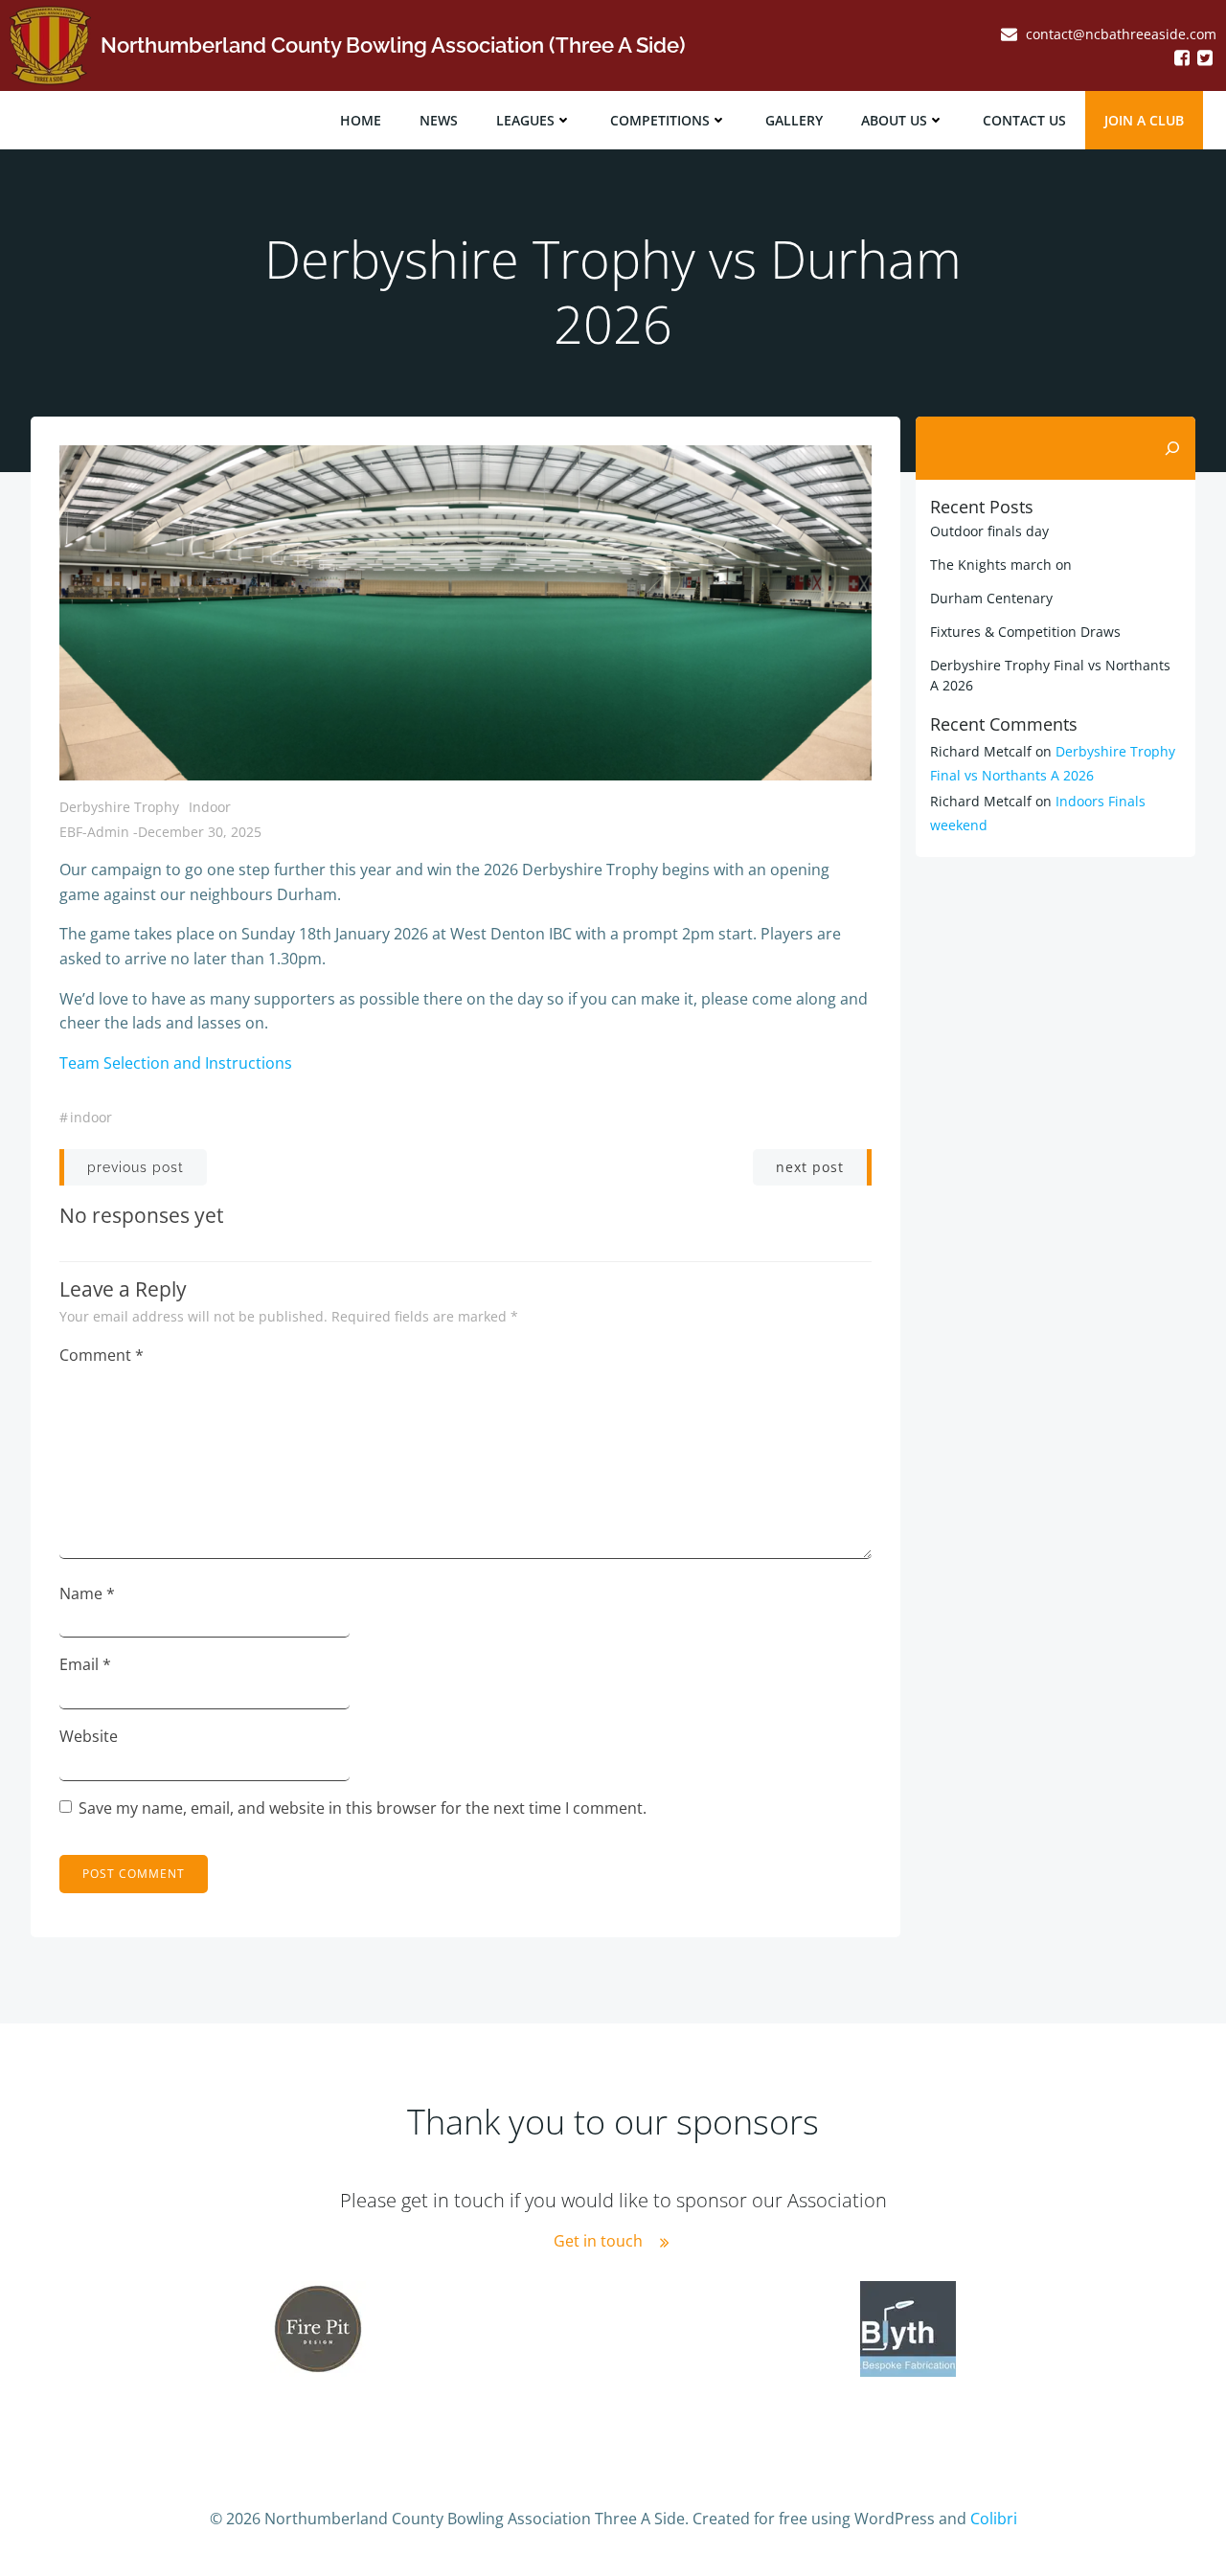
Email (85, 1664)
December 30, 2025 (200, 832)
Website (89, 1736)
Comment (102, 1355)
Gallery (794, 120)
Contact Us (1024, 120)
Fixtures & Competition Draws (1025, 632)
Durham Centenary (991, 598)
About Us (894, 120)
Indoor (210, 807)
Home (361, 120)
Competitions (660, 120)
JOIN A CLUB (1144, 120)
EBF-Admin (94, 832)
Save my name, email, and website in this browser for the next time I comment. (363, 1808)
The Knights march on (1001, 565)
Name (87, 1593)
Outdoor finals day (989, 531)
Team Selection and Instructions (176, 1063)
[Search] (1172, 448)
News (439, 120)
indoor (91, 1117)
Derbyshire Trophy (119, 807)
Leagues (525, 120)
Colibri (994, 2519)
